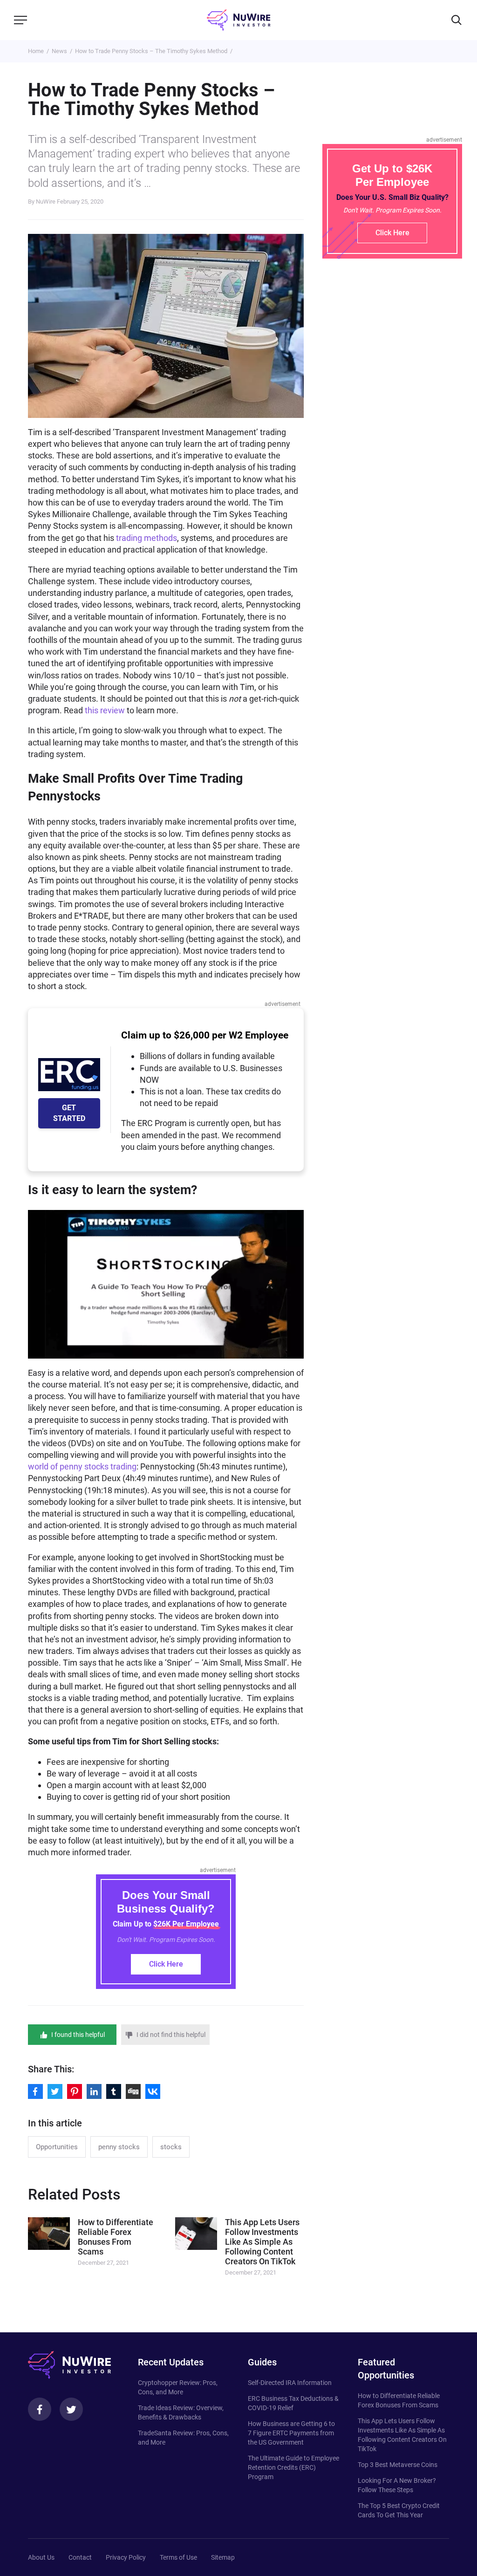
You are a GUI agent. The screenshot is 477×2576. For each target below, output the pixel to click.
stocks (171, 2147)
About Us (41, 2557)
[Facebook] (40, 2409)
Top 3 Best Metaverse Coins (398, 2465)
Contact (80, 2557)
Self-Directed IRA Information (290, 2383)
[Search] (457, 20)
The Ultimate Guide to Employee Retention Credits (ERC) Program (293, 2467)
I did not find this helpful (171, 2035)
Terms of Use (178, 2557)
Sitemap (223, 2557)
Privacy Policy (126, 2557)
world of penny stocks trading (82, 1466)
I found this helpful (78, 2035)
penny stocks (119, 2147)
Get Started (69, 1113)
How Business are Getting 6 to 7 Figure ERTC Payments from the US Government (291, 2433)
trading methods (147, 538)
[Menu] (20, 20)
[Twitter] (71, 2409)
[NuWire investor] (238, 20)
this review (105, 710)
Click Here (166, 1964)
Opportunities (57, 2147)
